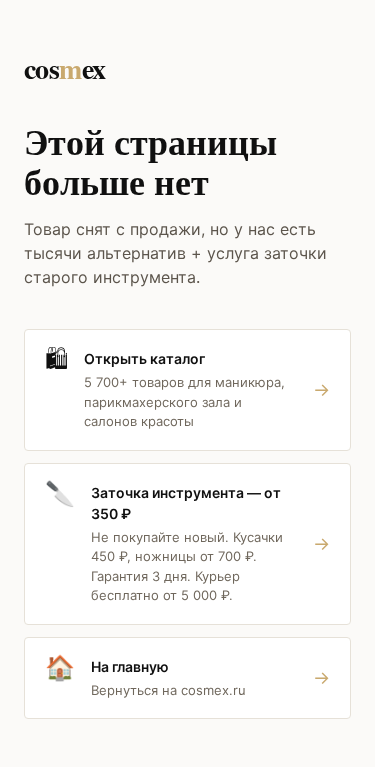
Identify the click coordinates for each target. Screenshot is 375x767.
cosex (65, 68)
